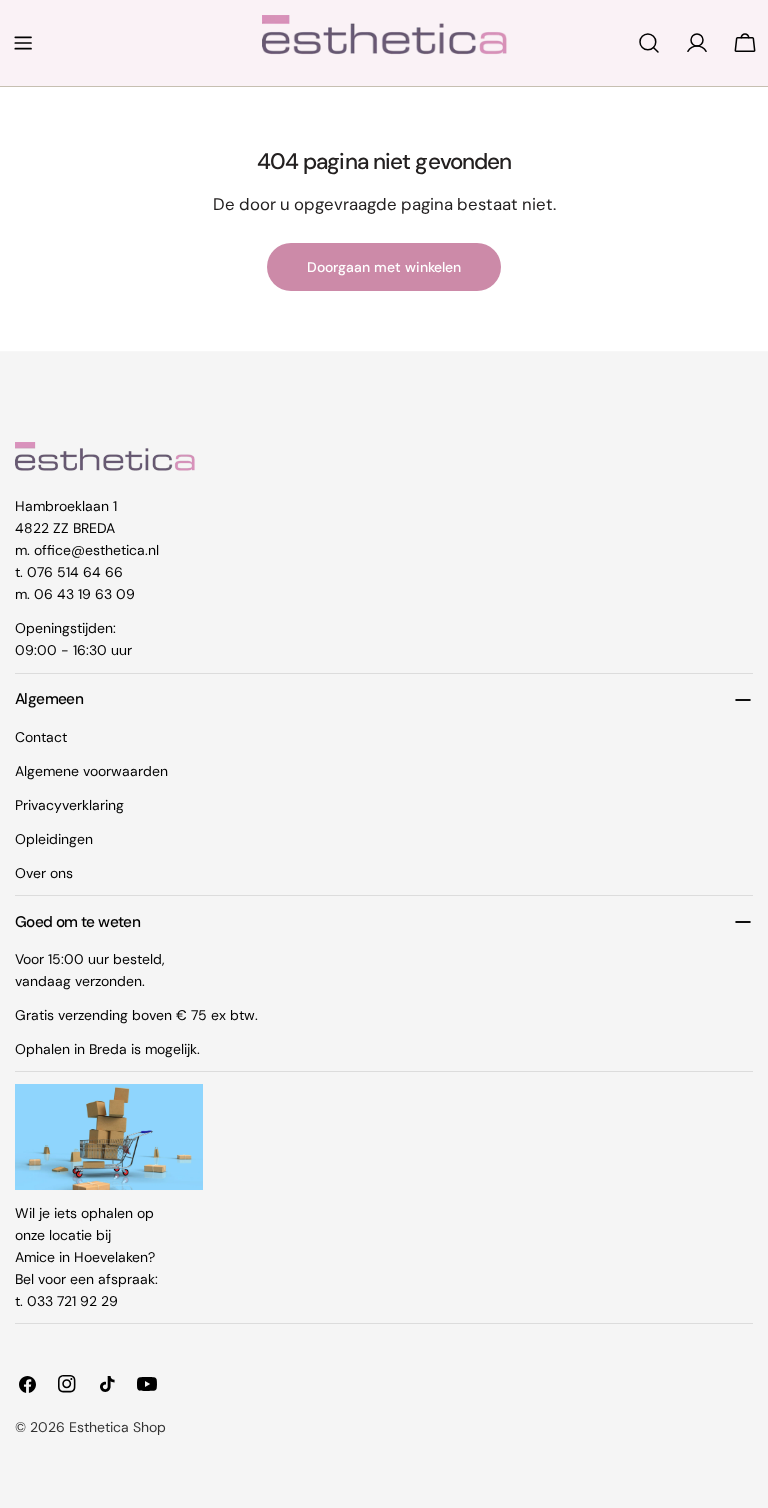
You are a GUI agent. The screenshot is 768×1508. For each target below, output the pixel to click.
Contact (41, 737)
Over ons (44, 873)
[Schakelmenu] (23, 43)
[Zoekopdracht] (649, 43)
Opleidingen (54, 839)
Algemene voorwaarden (91, 771)
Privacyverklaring (69, 805)
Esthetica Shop (117, 1427)
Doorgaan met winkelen (384, 267)
